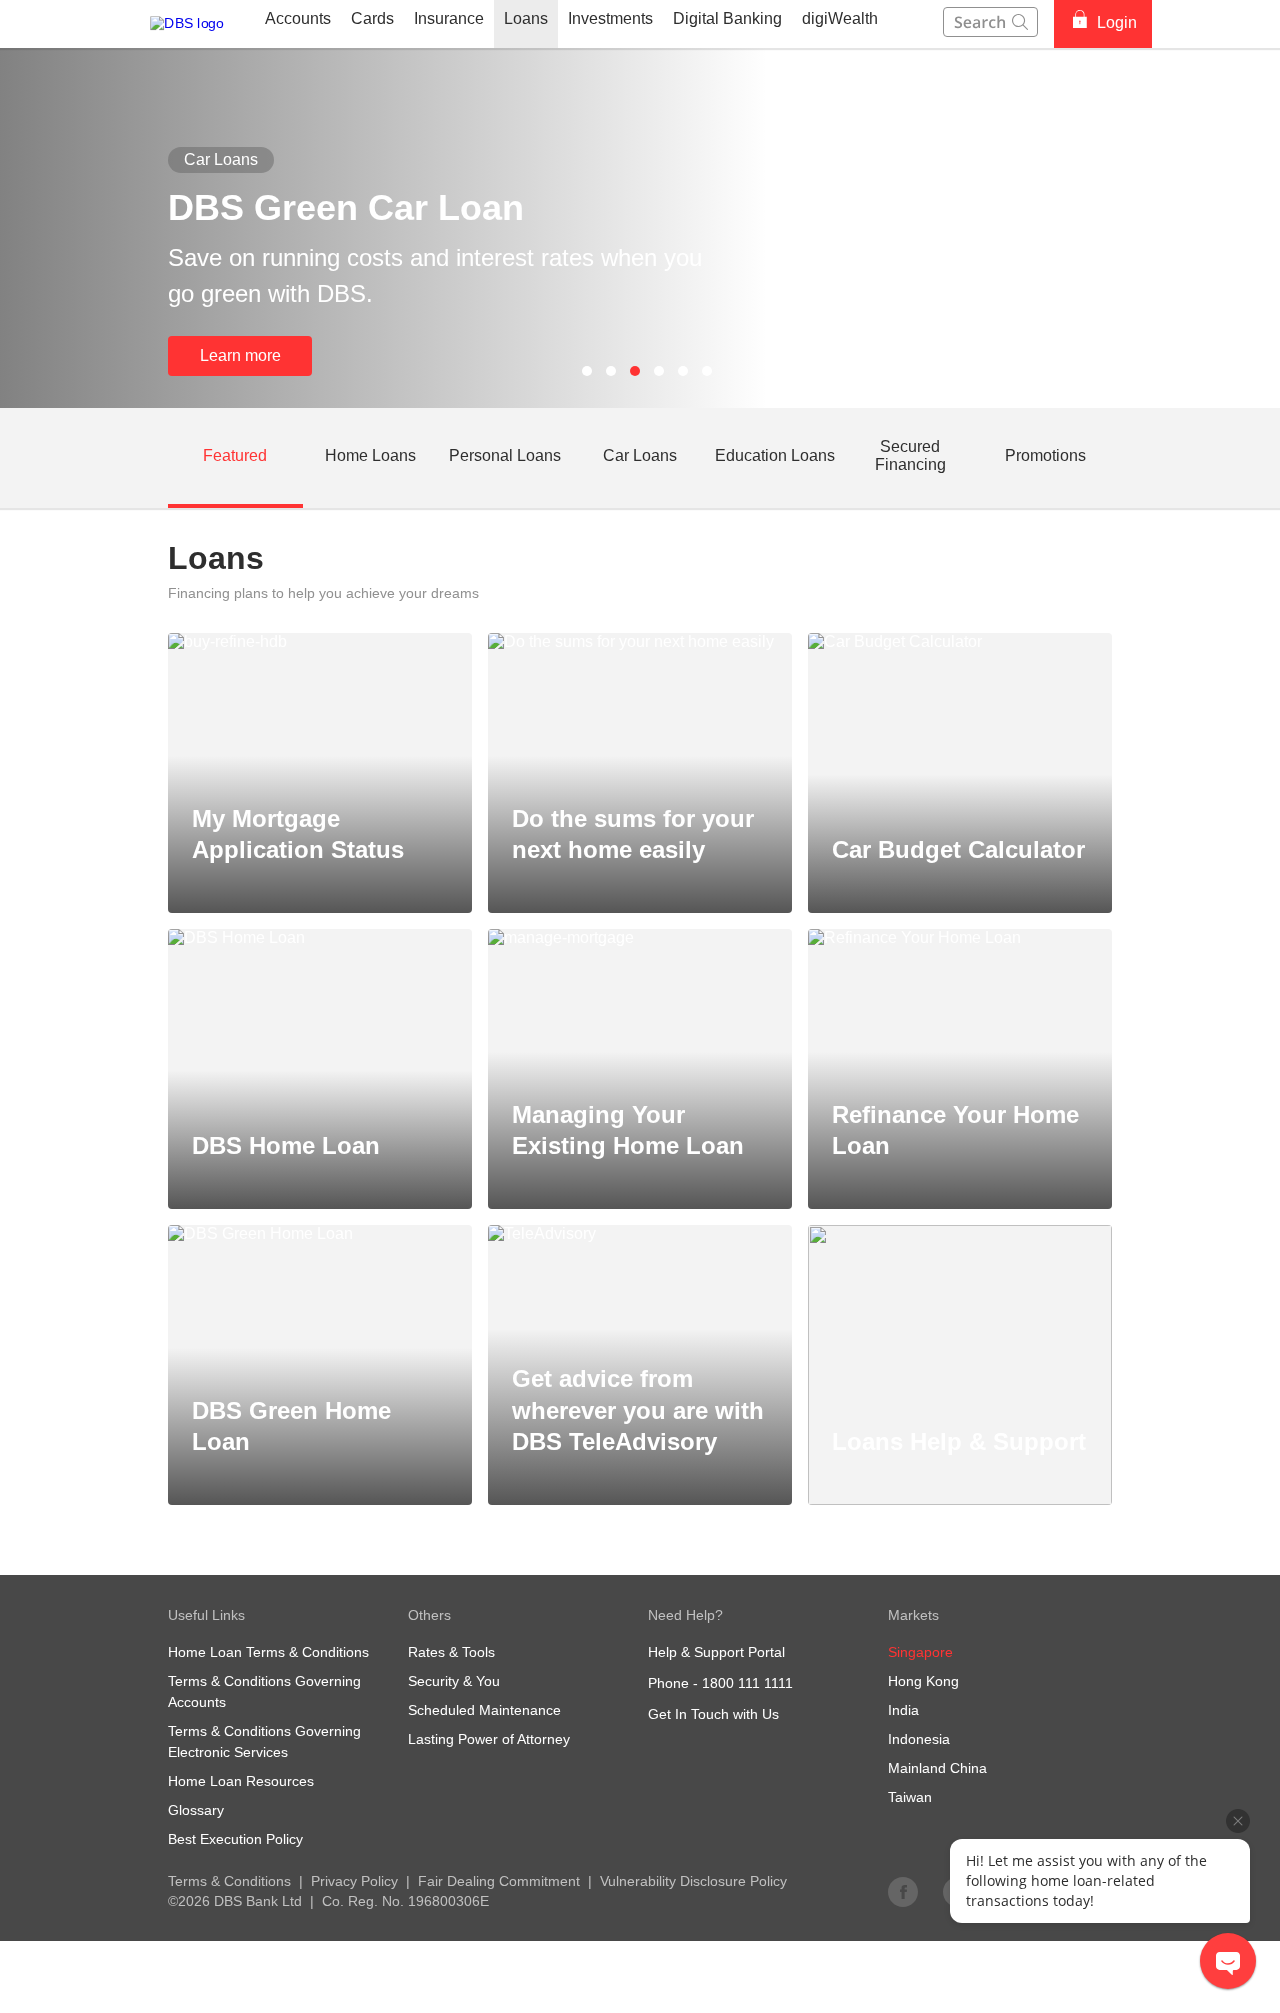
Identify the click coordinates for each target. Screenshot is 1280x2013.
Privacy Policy (354, 1881)
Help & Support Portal (716, 1652)
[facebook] (903, 1891)
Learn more (240, 355)
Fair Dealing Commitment (499, 1881)
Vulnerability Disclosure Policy (693, 1881)
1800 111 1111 (747, 1683)
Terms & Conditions (229, 1881)
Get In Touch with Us (713, 1714)
